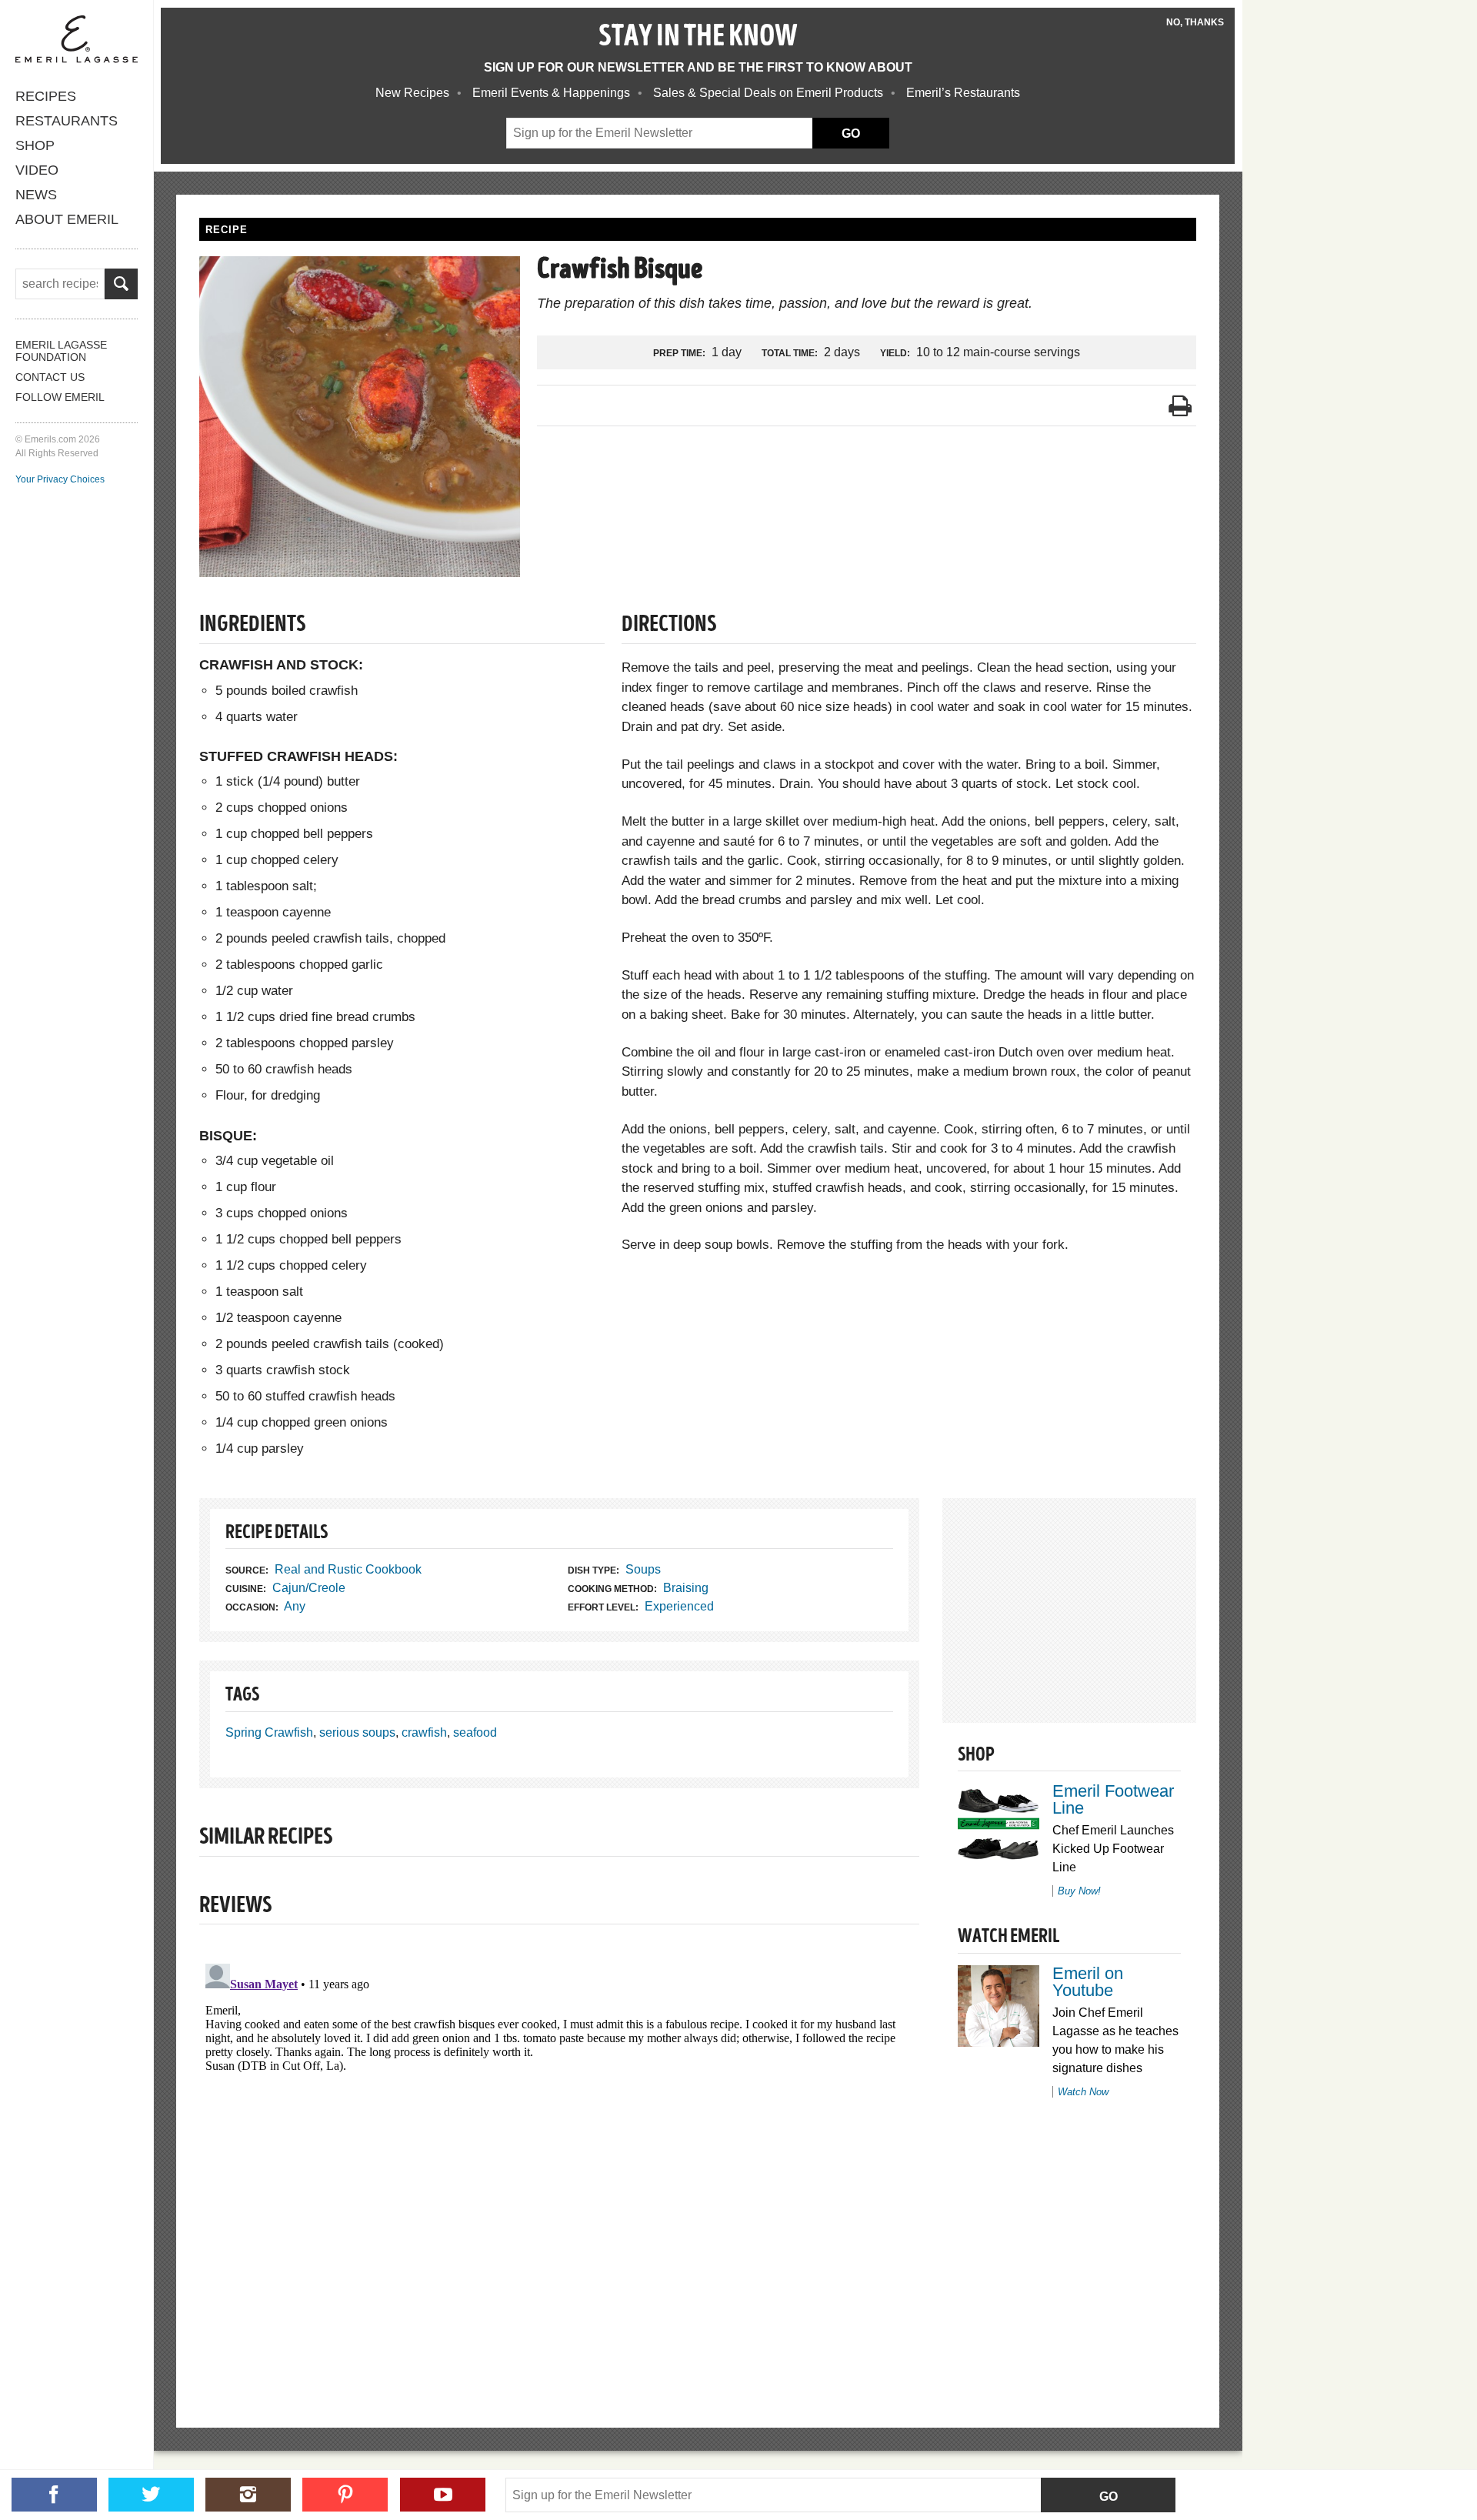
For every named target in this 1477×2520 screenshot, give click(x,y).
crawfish (424, 1732)
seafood (475, 1732)
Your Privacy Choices (60, 479)
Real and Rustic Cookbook (348, 1569)
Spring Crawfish (269, 1732)
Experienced (679, 1606)
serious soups (357, 1732)
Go (1109, 2497)
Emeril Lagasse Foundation (61, 351)
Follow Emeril (60, 397)
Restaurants (67, 121)
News (36, 195)
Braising (686, 1588)
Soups (643, 1569)
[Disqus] (559, 2150)
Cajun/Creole (309, 1588)
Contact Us (50, 377)
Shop (35, 145)
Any (295, 1606)
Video (37, 170)
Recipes (46, 96)
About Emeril (67, 219)
